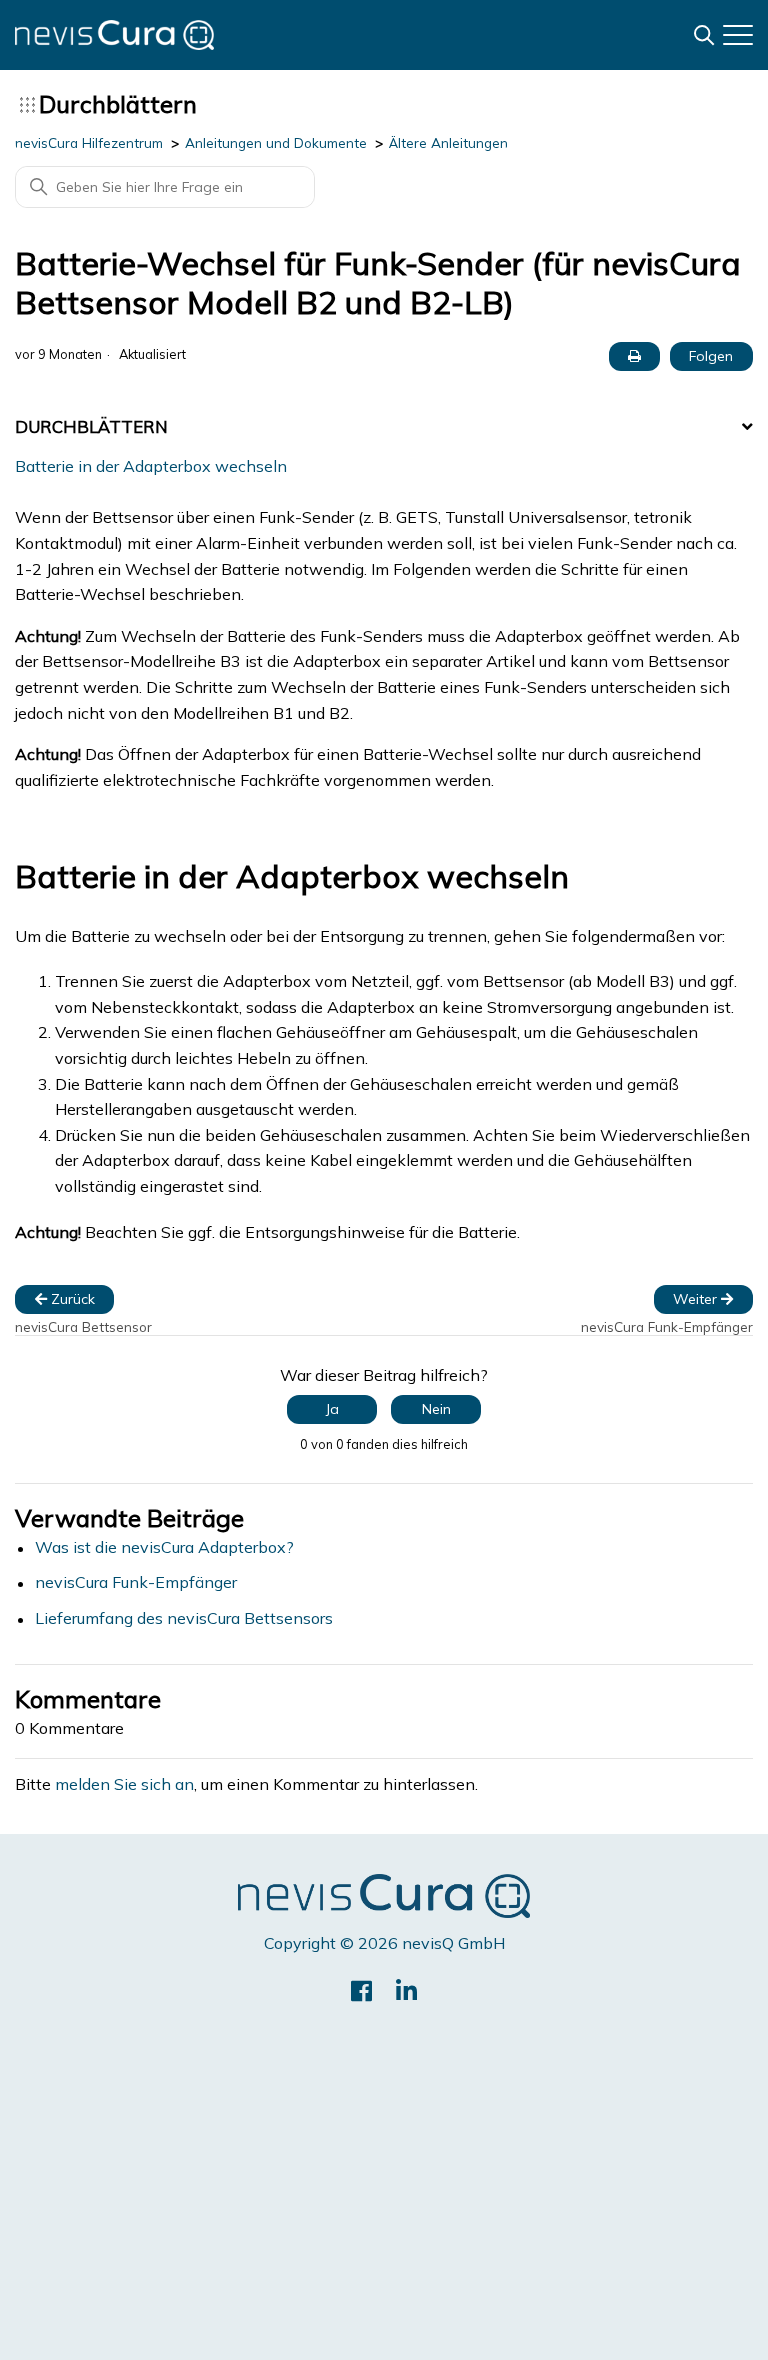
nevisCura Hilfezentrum (89, 143)
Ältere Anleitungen (448, 143)
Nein (436, 1409)
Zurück (71, 1299)
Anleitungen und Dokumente (276, 143)
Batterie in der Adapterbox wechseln (151, 466)
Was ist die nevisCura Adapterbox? (164, 1547)
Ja (332, 1409)
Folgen (711, 356)
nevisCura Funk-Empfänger (136, 1582)
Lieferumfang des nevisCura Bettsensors (184, 1618)
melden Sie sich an (124, 1784)
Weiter (697, 1299)
